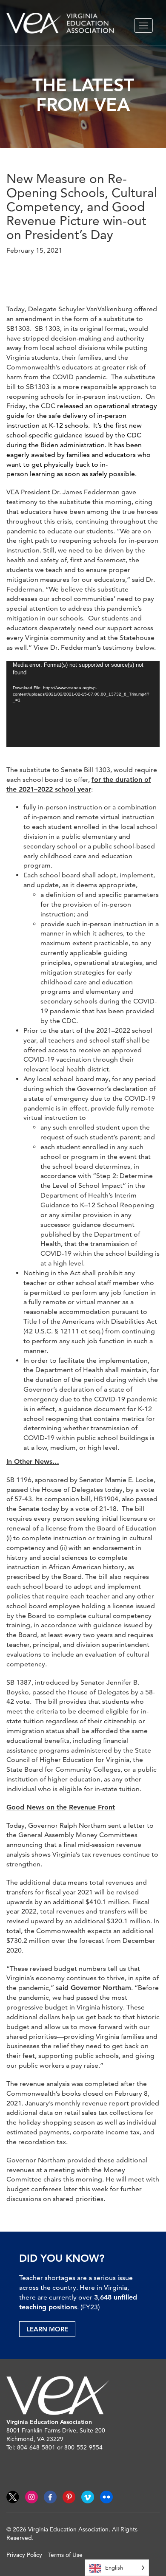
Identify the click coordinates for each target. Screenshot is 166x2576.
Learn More (47, 2329)
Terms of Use (65, 2555)
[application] (83, 704)
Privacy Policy (24, 2555)
